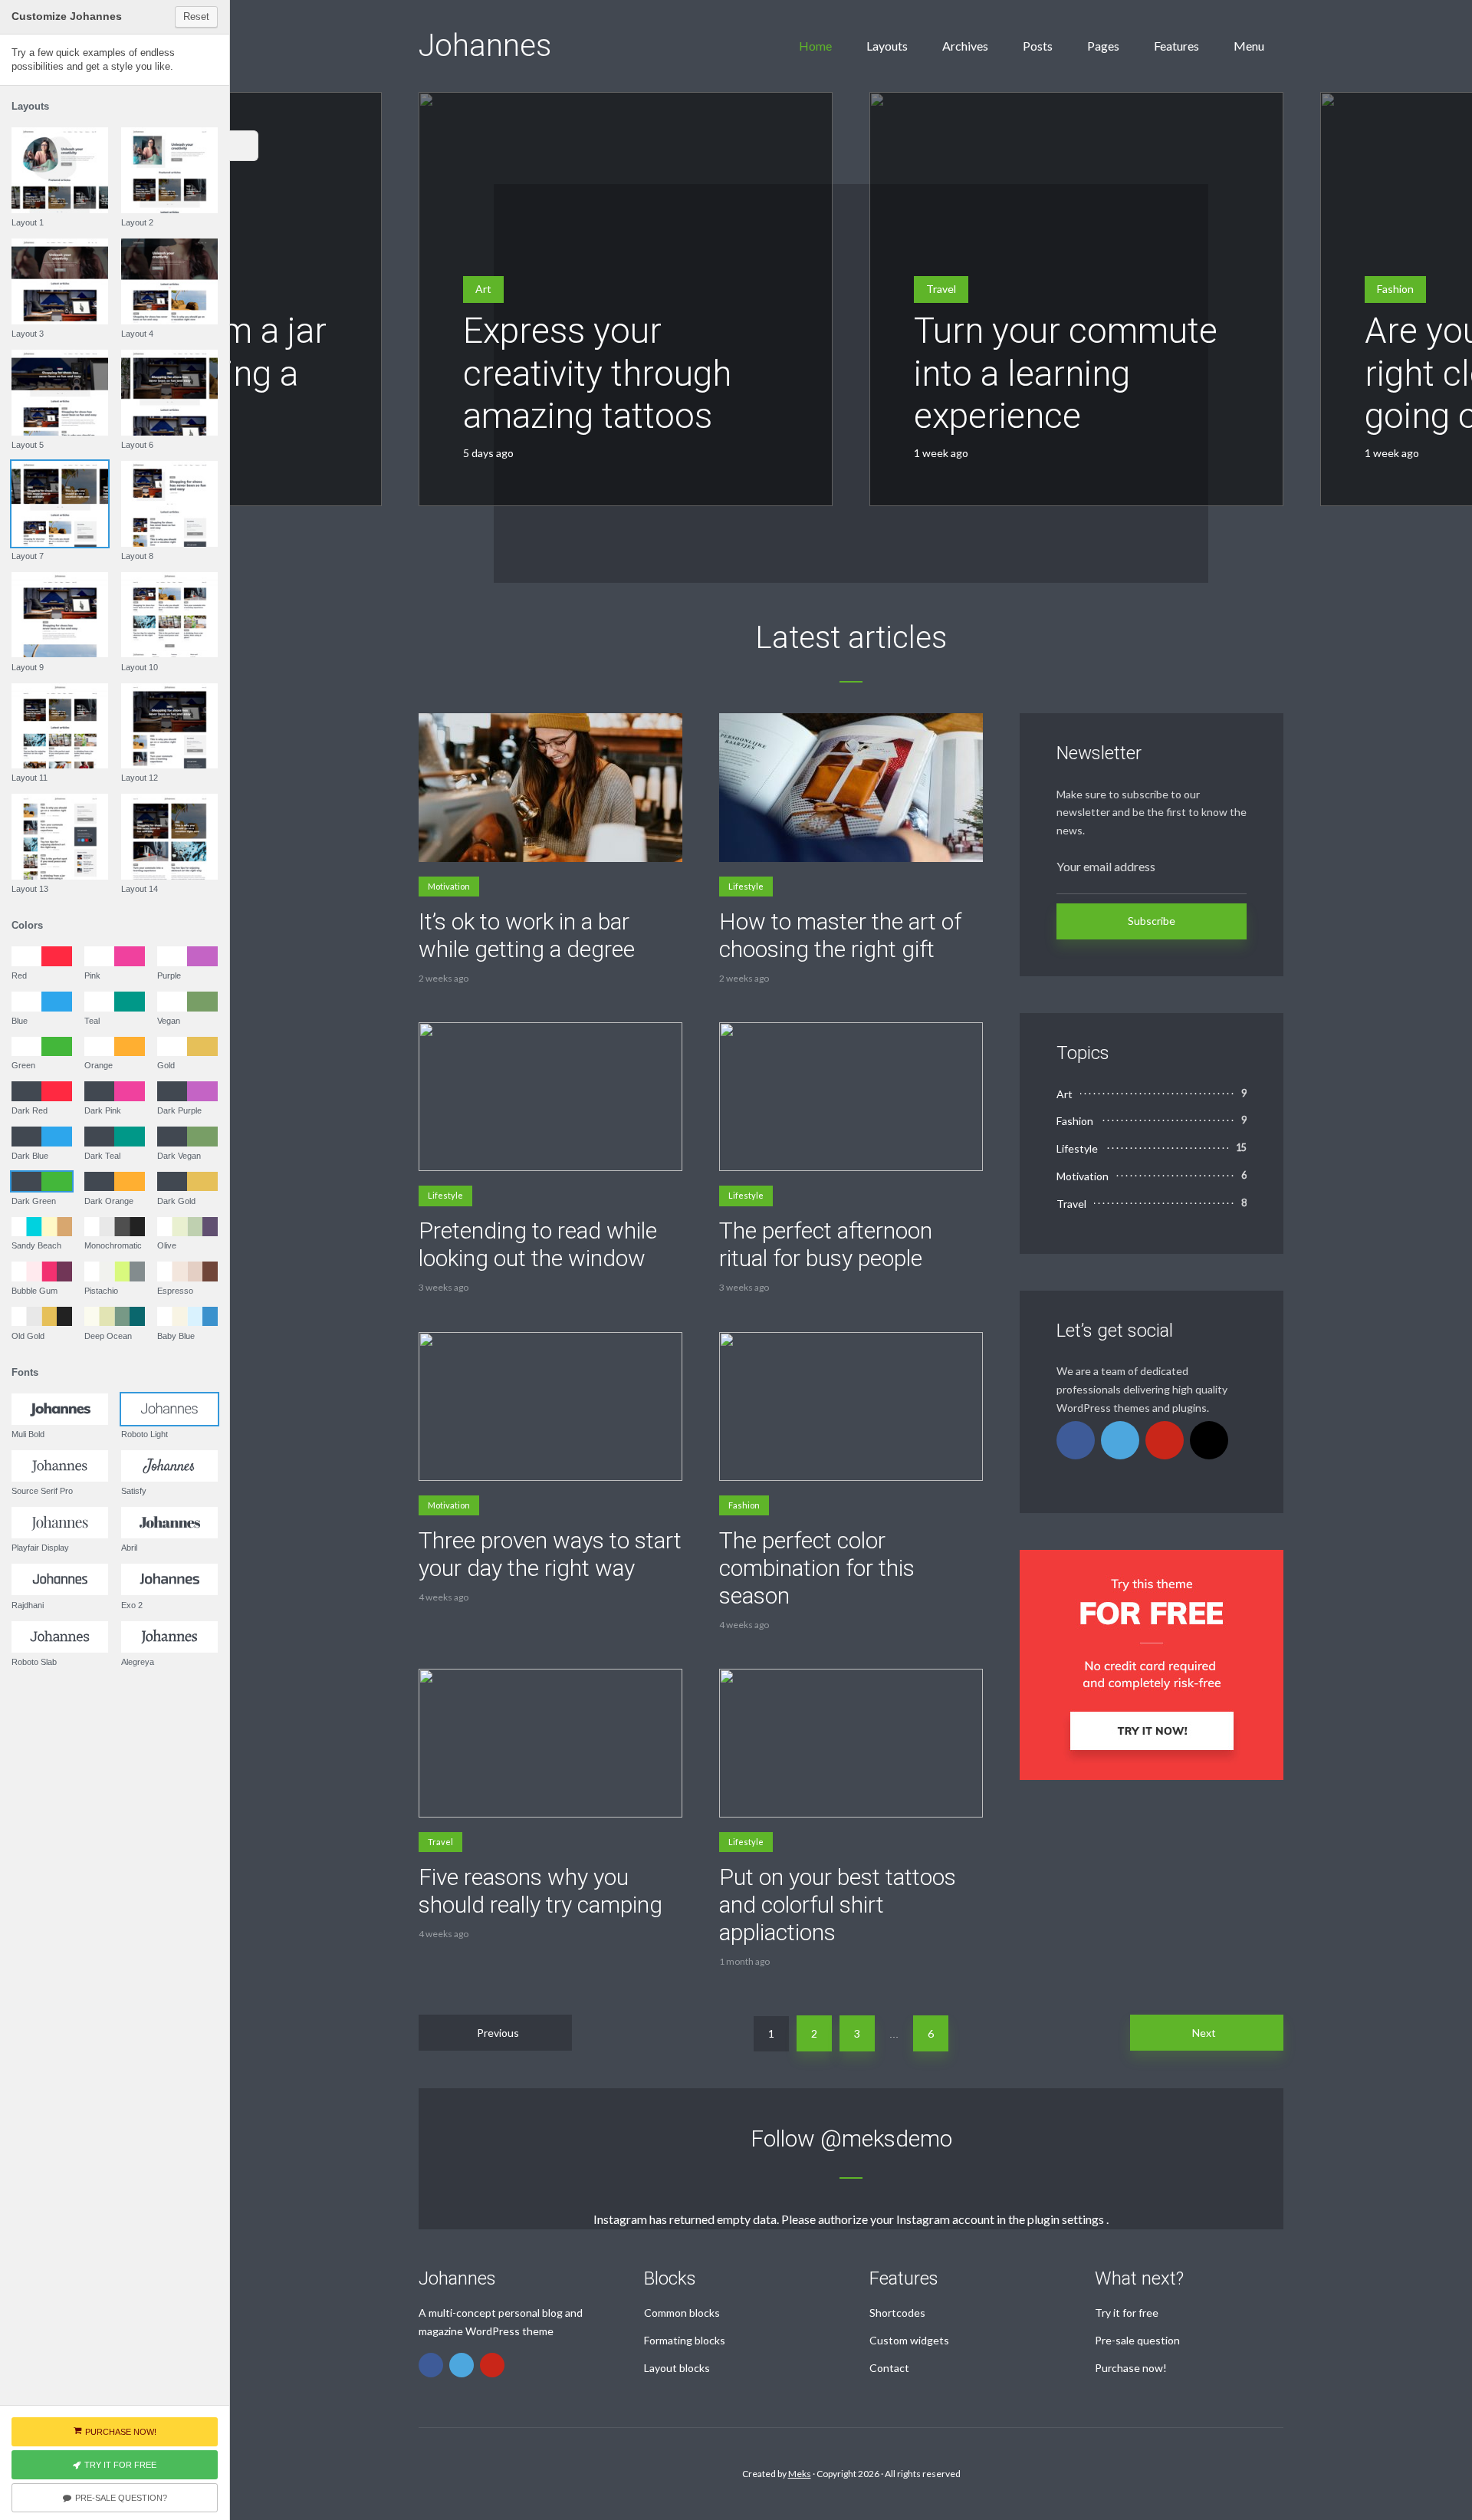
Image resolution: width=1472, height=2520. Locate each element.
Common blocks (682, 2313)
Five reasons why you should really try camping (540, 1891)
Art (483, 289)
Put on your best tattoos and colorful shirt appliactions (838, 1905)
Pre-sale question (1137, 2340)
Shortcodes (897, 2313)
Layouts (887, 46)
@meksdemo (886, 2138)
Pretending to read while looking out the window (538, 1244)
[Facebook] (1076, 1440)
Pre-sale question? (121, 2498)
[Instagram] (1209, 1440)
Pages (1103, 46)
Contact (889, 2368)
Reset (196, 16)
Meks (800, 2474)
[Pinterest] (1165, 1440)
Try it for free (1127, 2313)
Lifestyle (746, 886)
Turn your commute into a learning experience (1066, 373)
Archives (965, 46)
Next (1204, 2033)
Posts (1038, 46)
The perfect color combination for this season (817, 1568)
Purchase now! (1131, 2368)
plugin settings (1067, 2219)
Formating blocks (685, 2340)
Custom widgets (909, 2340)
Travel (941, 289)
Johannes (485, 46)
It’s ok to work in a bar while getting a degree (527, 935)
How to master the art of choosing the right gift (840, 935)
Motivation (449, 886)
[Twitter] (1120, 1440)
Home (815, 46)
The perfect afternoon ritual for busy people (826, 1244)
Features (1176, 46)
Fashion (1395, 289)
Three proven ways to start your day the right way (550, 1554)
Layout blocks (677, 2368)
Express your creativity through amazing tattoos (597, 373)
